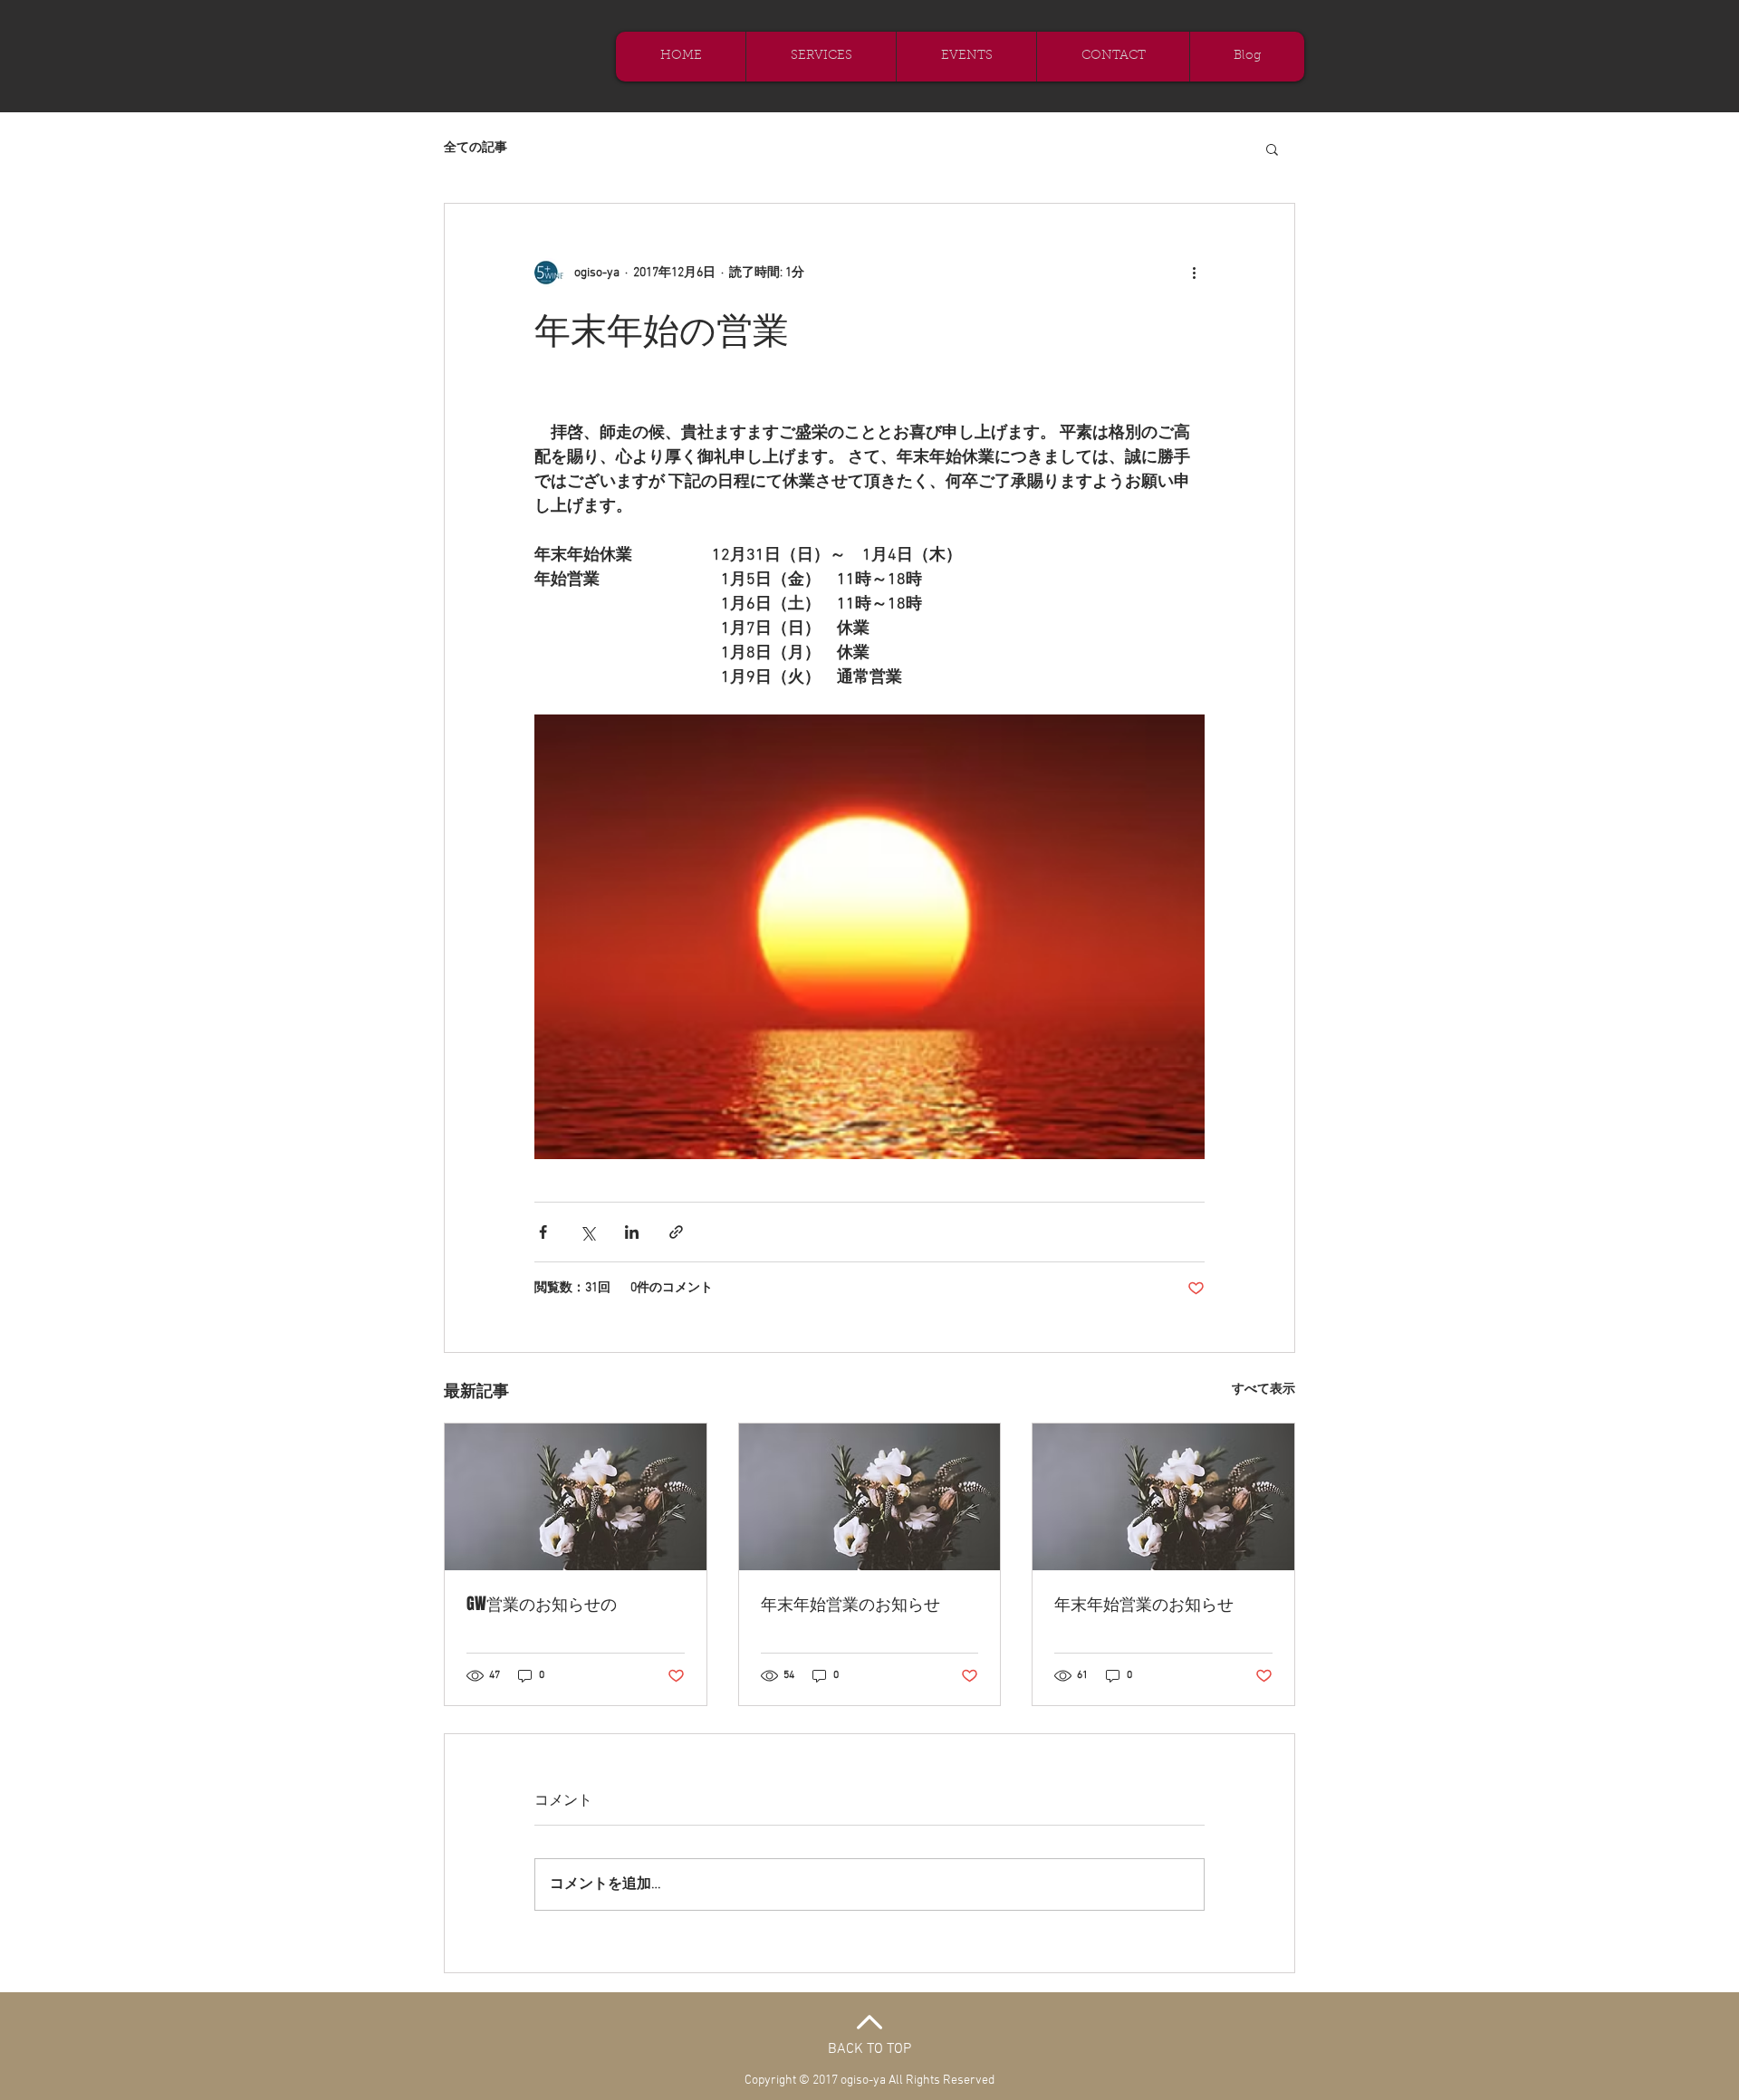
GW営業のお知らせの (542, 1604)
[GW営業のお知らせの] (576, 1497)
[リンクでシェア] (676, 1232)
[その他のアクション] (1194, 273)
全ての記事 (476, 148)
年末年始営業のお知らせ (850, 1604)
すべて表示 (1263, 1390)
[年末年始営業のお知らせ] (870, 1497)
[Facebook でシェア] (543, 1232)
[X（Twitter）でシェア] (587, 1232)
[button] (1272, 149)
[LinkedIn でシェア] (632, 1232)
